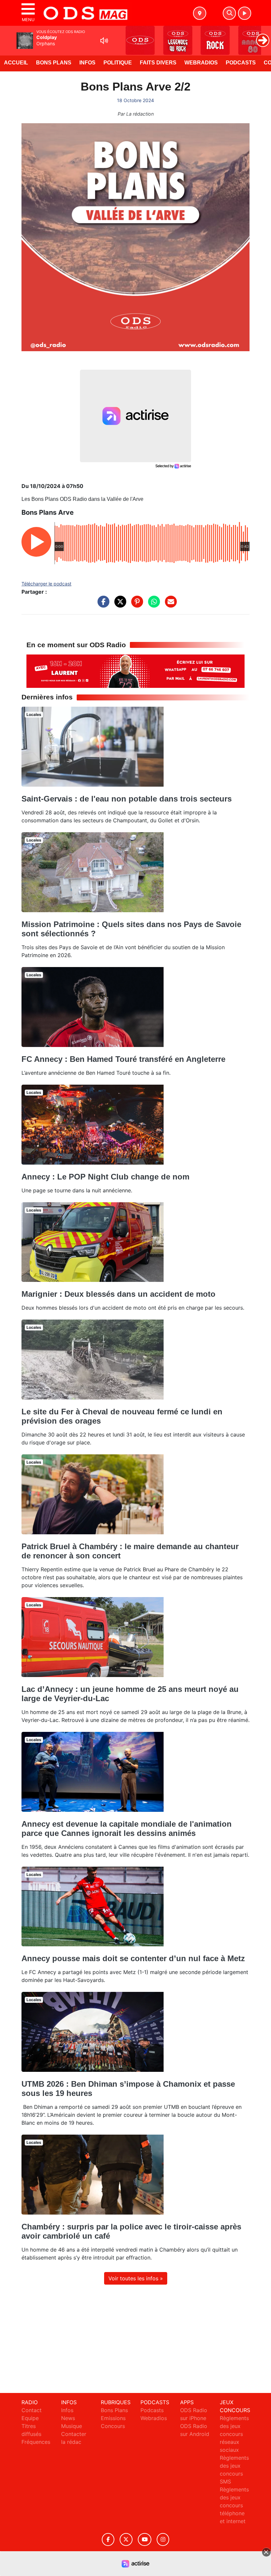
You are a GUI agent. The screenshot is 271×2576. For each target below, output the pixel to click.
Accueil (16, 63)
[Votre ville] (200, 13)
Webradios (201, 63)
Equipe (30, 2418)
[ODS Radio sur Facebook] (108, 2539)
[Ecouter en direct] (245, 13)
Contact (32, 2410)
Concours (113, 2426)
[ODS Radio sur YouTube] (145, 2539)
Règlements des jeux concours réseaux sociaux (234, 2434)
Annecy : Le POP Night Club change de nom (105, 1177)
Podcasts (241, 63)
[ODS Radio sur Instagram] (163, 2539)
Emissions (113, 2418)
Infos (87, 63)
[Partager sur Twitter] (119, 605)
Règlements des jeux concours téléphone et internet (234, 2505)
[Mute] (104, 41)
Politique (118, 63)
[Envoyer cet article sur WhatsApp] (152, 605)
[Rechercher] (229, 13)
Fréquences (36, 2442)
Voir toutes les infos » (136, 2278)
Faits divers (158, 63)
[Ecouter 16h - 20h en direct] (135, 671)
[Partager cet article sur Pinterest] (135, 605)
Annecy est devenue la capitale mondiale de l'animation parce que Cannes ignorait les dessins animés (127, 1829)
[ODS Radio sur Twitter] (126, 2539)
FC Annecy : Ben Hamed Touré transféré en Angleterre (123, 1059)
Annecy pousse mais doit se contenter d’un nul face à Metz (133, 1958)
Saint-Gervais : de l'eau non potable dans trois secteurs (127, 799)
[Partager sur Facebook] (102, 605)
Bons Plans (54, 63)
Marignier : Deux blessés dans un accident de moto (118, 1294)
